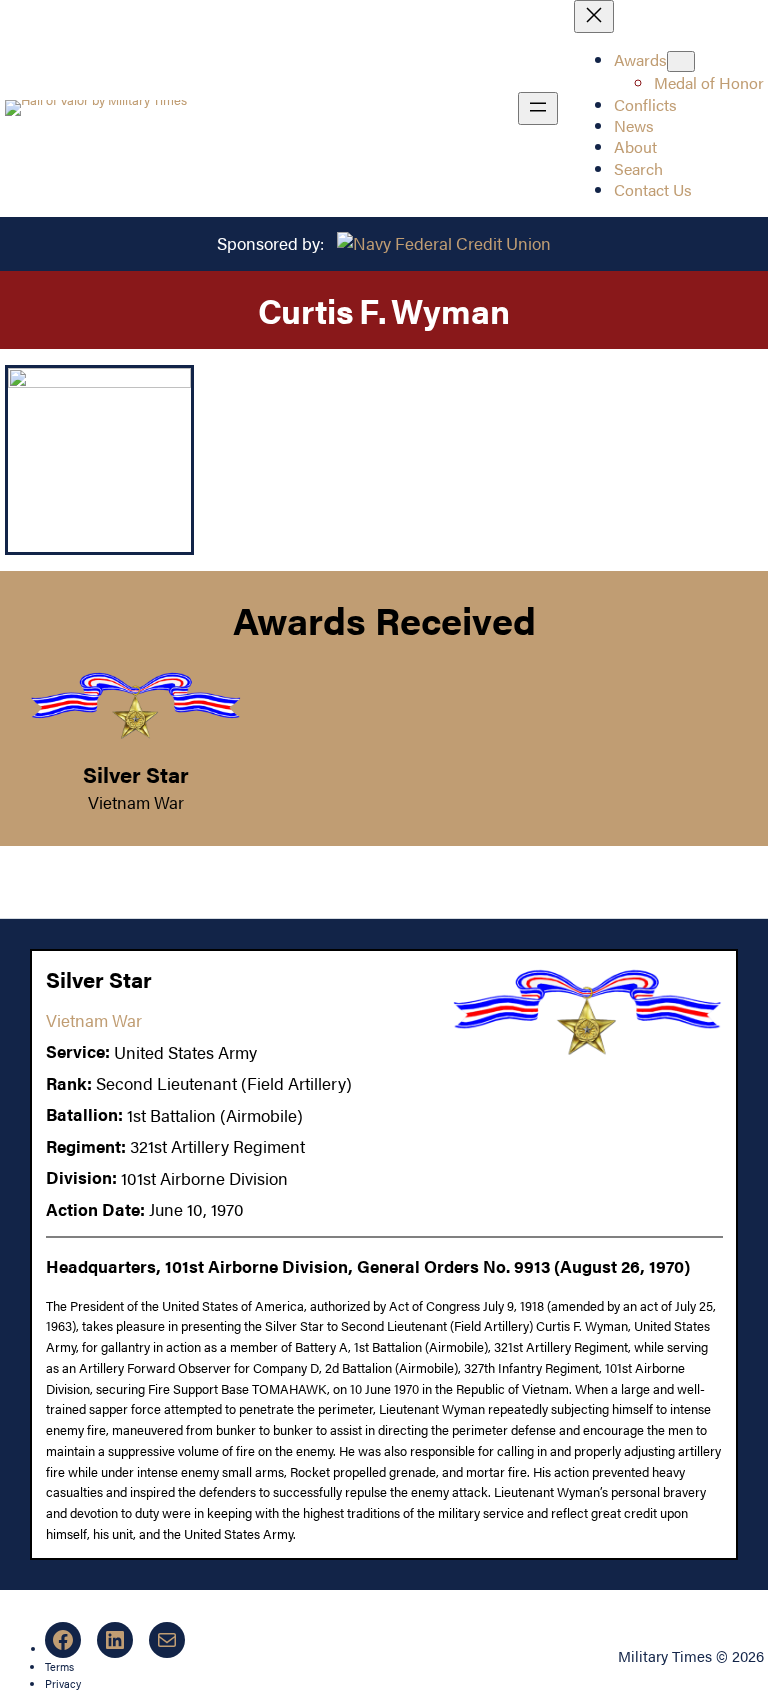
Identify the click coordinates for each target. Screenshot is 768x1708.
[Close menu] (594, 16)
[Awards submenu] (681, 61)
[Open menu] (538, 108)
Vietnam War (136, 802)
